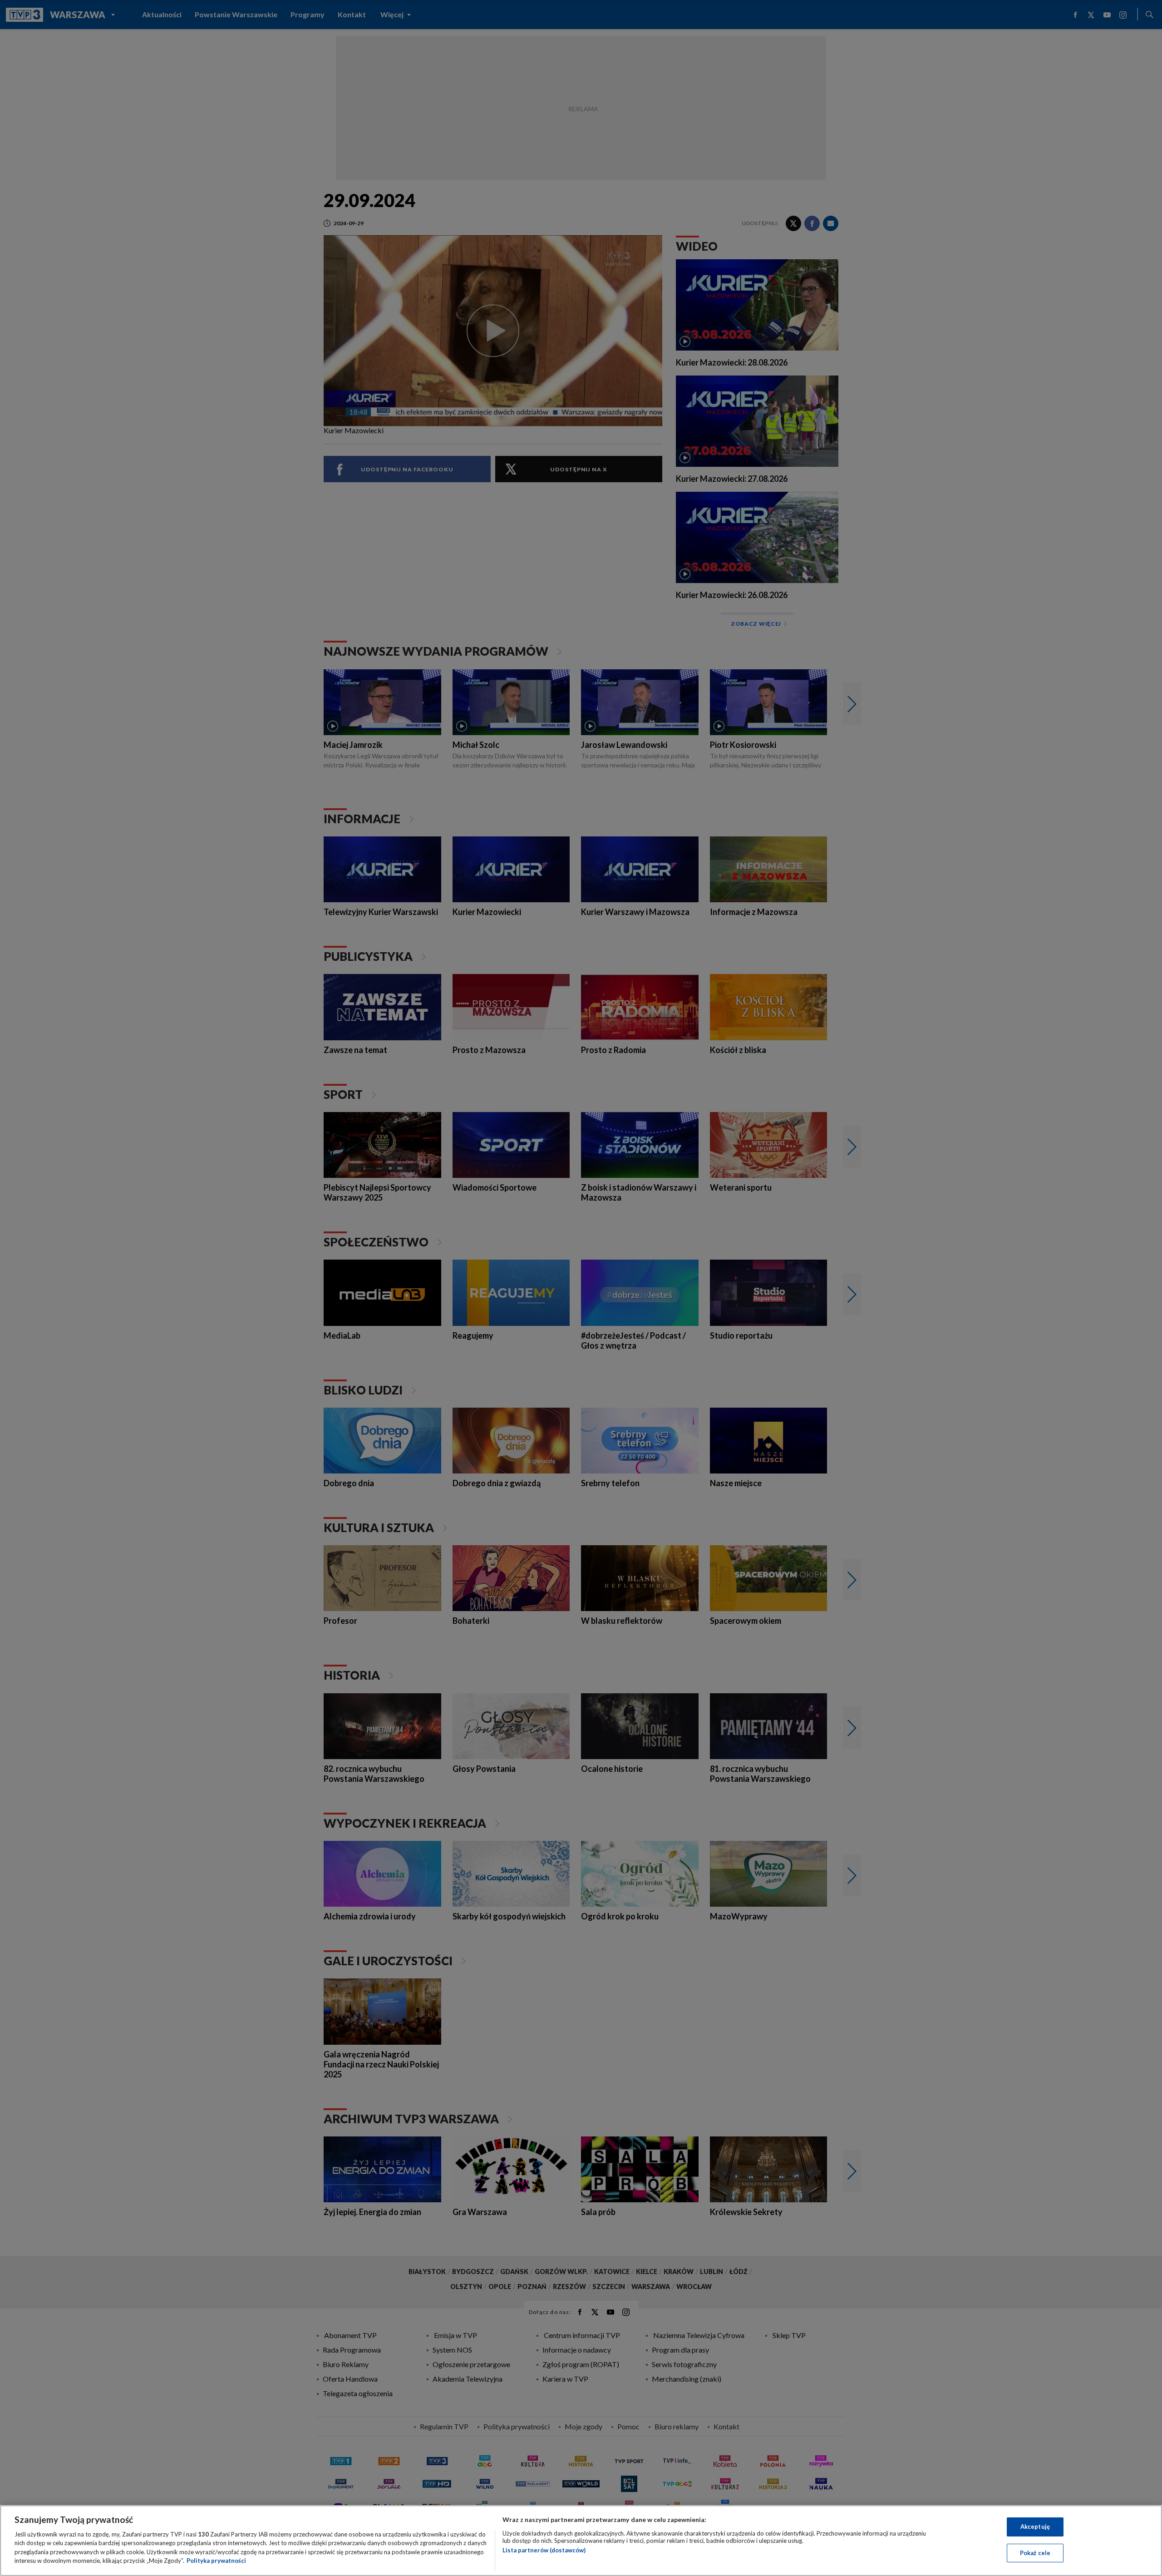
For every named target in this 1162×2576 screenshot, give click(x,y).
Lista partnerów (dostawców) (544, 2550)
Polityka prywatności (216, 2561)
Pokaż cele (1035, 2552)
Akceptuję (1035, 2527)
